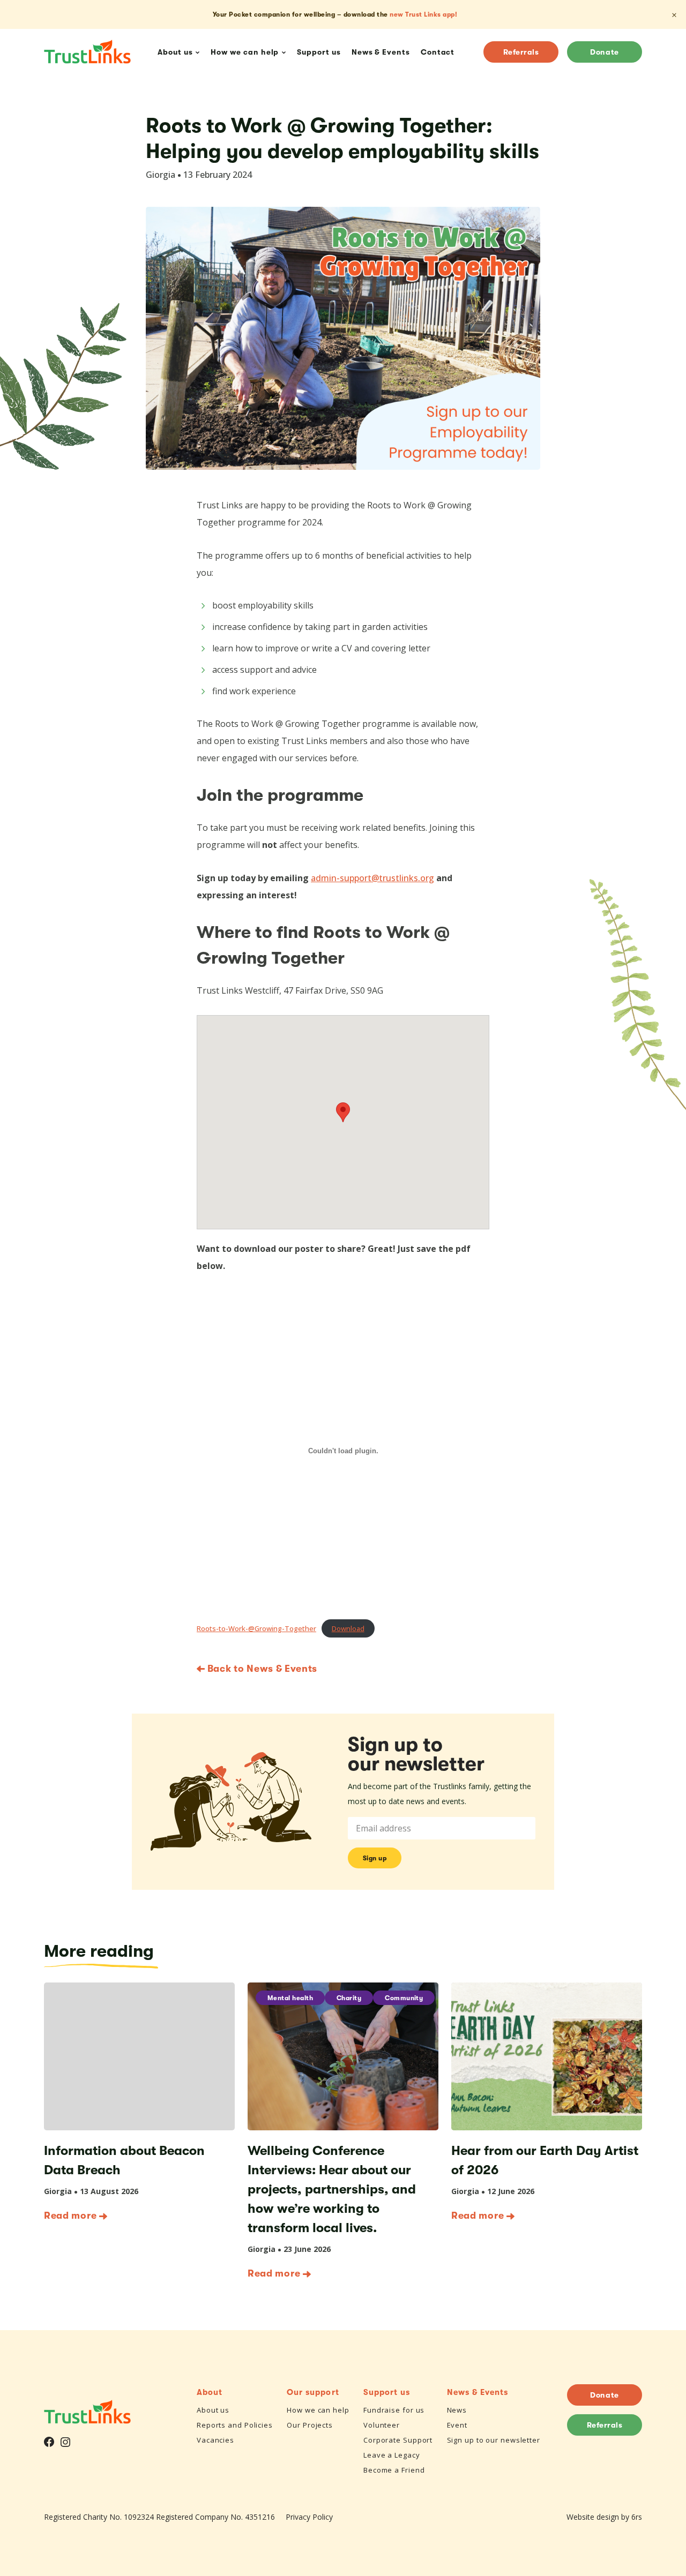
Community (404, 1998)
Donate (604, 52)
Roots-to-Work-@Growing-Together (256, 1628)
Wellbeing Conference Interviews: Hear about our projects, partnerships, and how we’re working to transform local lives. (332, 2189)
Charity (349, 1998)
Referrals (521, 52)
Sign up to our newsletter (494, 2440)
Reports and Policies (235, 2425)
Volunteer (382, 2425)
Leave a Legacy (392, 2455)
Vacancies (215, 2440)
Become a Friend (394, 2470)
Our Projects (310, 2425)
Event (457, 2425)
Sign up (375, 1858)
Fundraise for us (394, 2410)
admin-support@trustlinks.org (372, 878)
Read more (70, 2215)
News (457, 2410)
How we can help (318, 2410)
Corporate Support (398, 2440)
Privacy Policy (309, 2517)
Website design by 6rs (604, 2517)
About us (213, 2410)
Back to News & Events (261, 1669)
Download (348, 1628)
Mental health (290, 1998)
